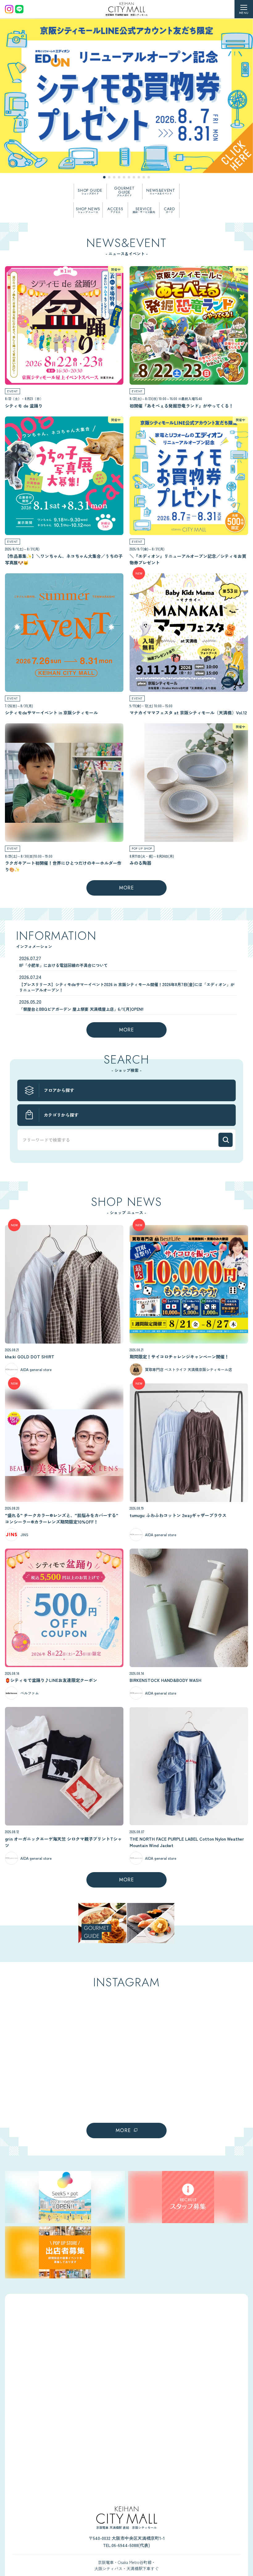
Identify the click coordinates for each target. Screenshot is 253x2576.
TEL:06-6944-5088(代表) (126, 2545)
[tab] (104, 177)
